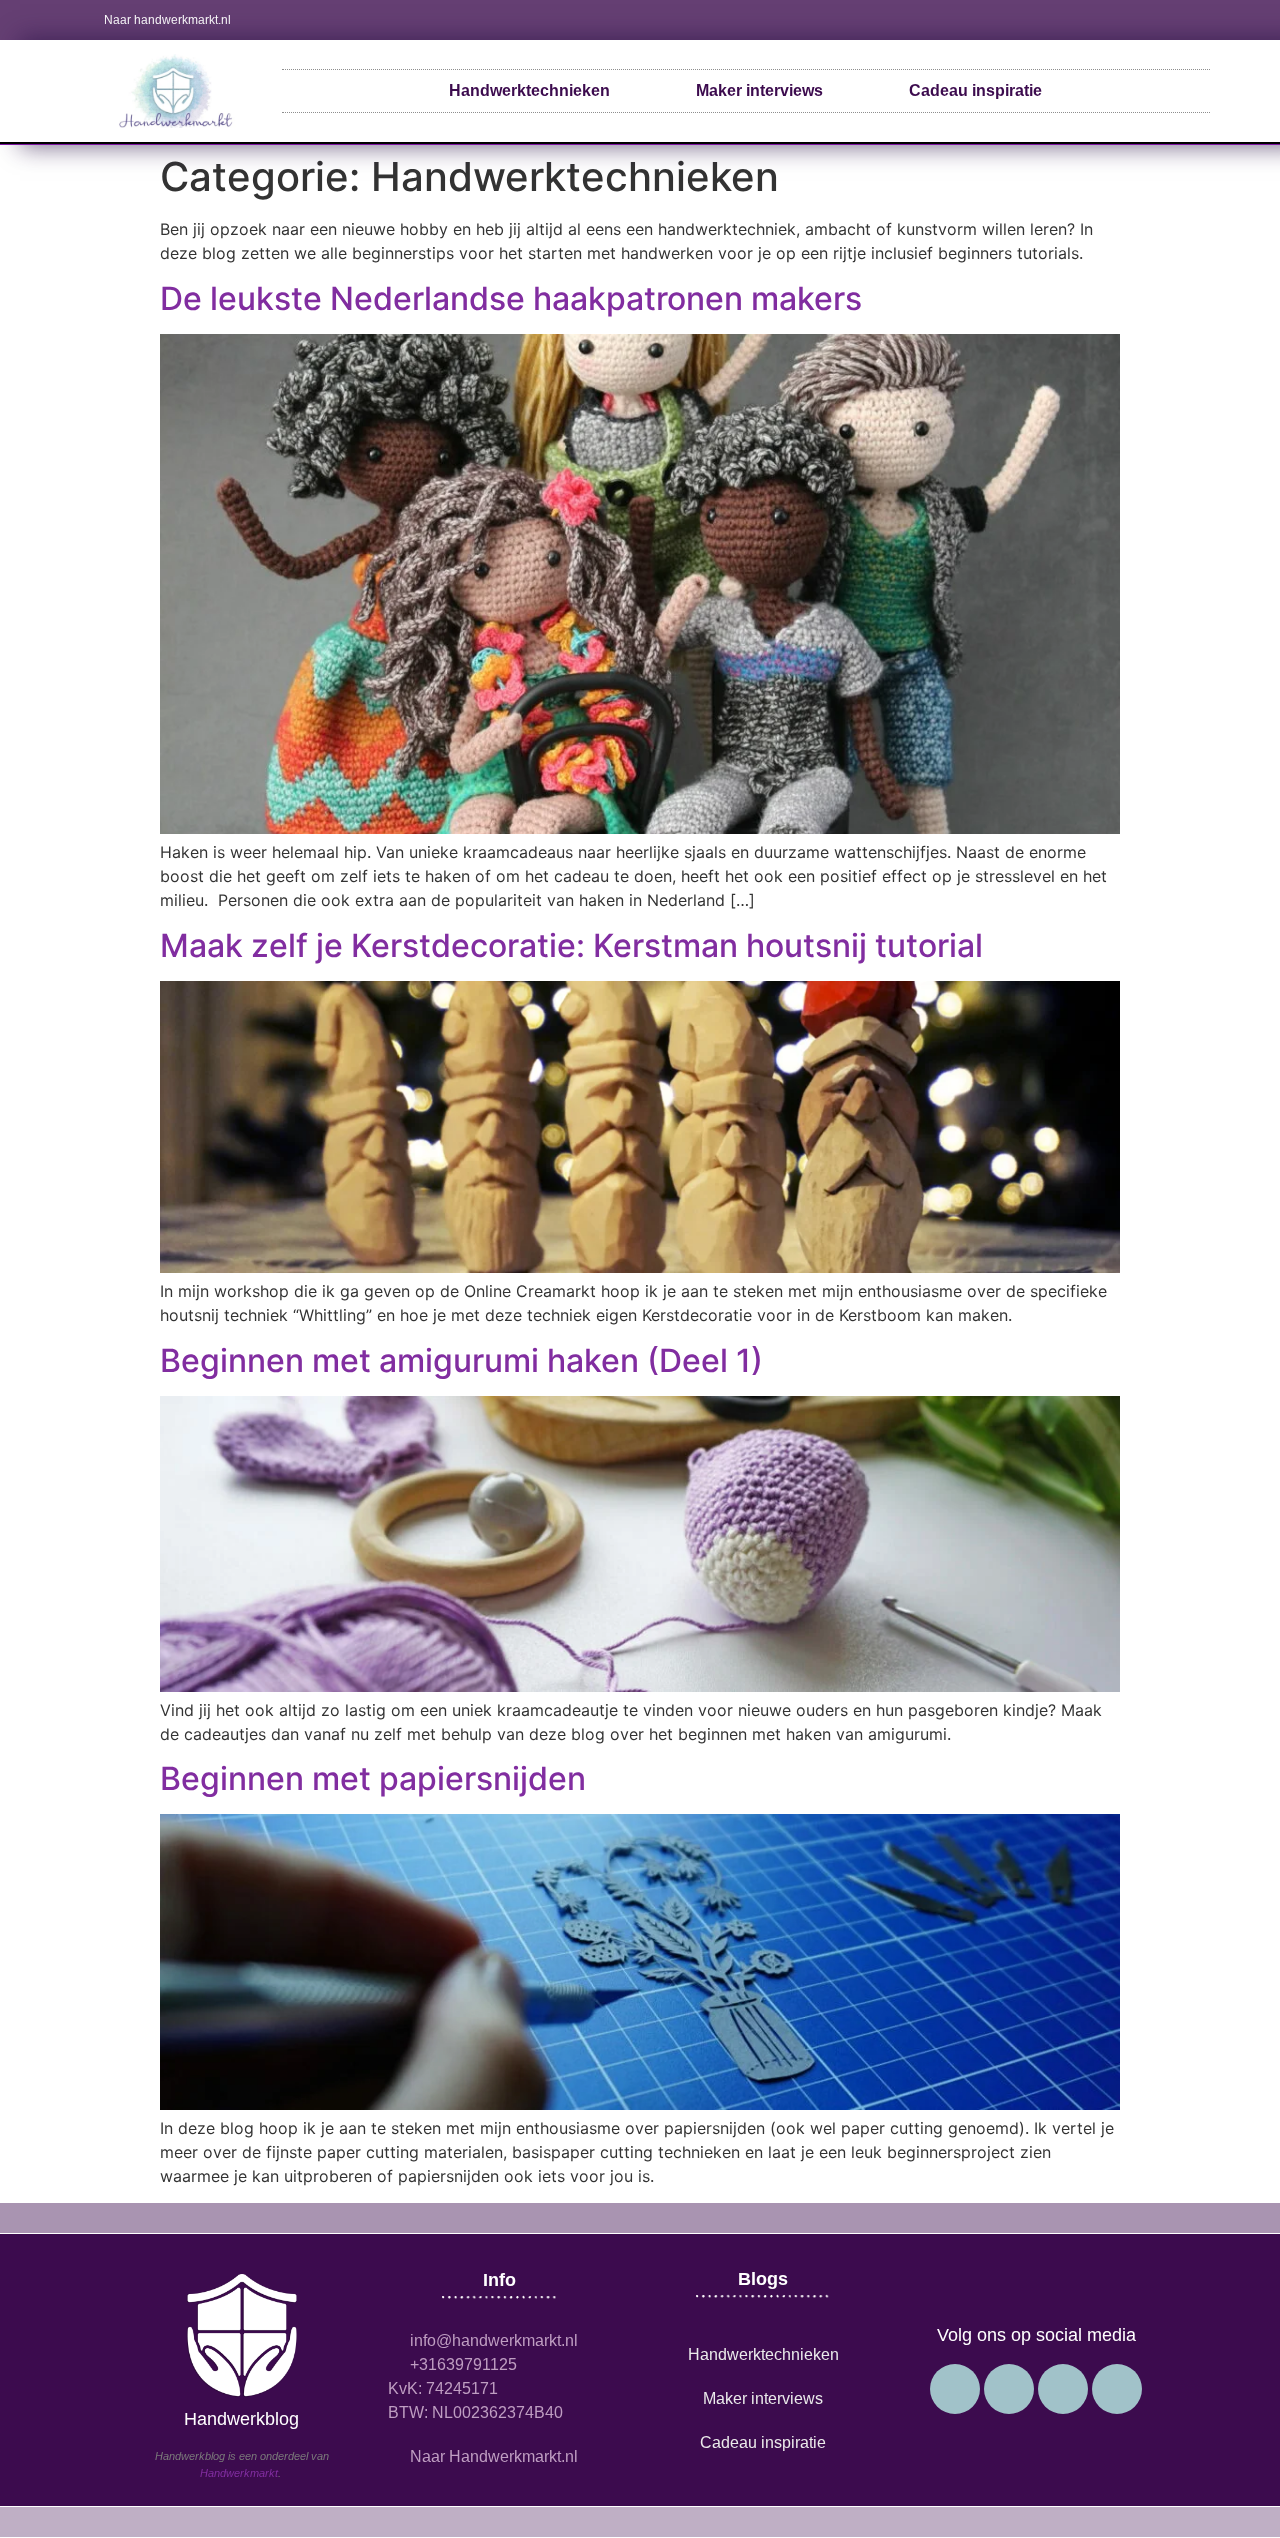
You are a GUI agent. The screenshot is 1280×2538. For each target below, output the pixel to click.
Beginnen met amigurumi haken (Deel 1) (461, 1360)
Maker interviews (759, 90)
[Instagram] (1130, 20)
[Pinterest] (1196, 20)
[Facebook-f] (1097, 20)
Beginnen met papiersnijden (373, 1778)
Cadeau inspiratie (975, 90)
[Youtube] (1163, 20)
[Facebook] (1117, 2389)
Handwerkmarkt (239, 2473)
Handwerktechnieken (529, 90)
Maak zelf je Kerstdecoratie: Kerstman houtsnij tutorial (571, 945)
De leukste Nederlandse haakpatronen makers (511, 298)
